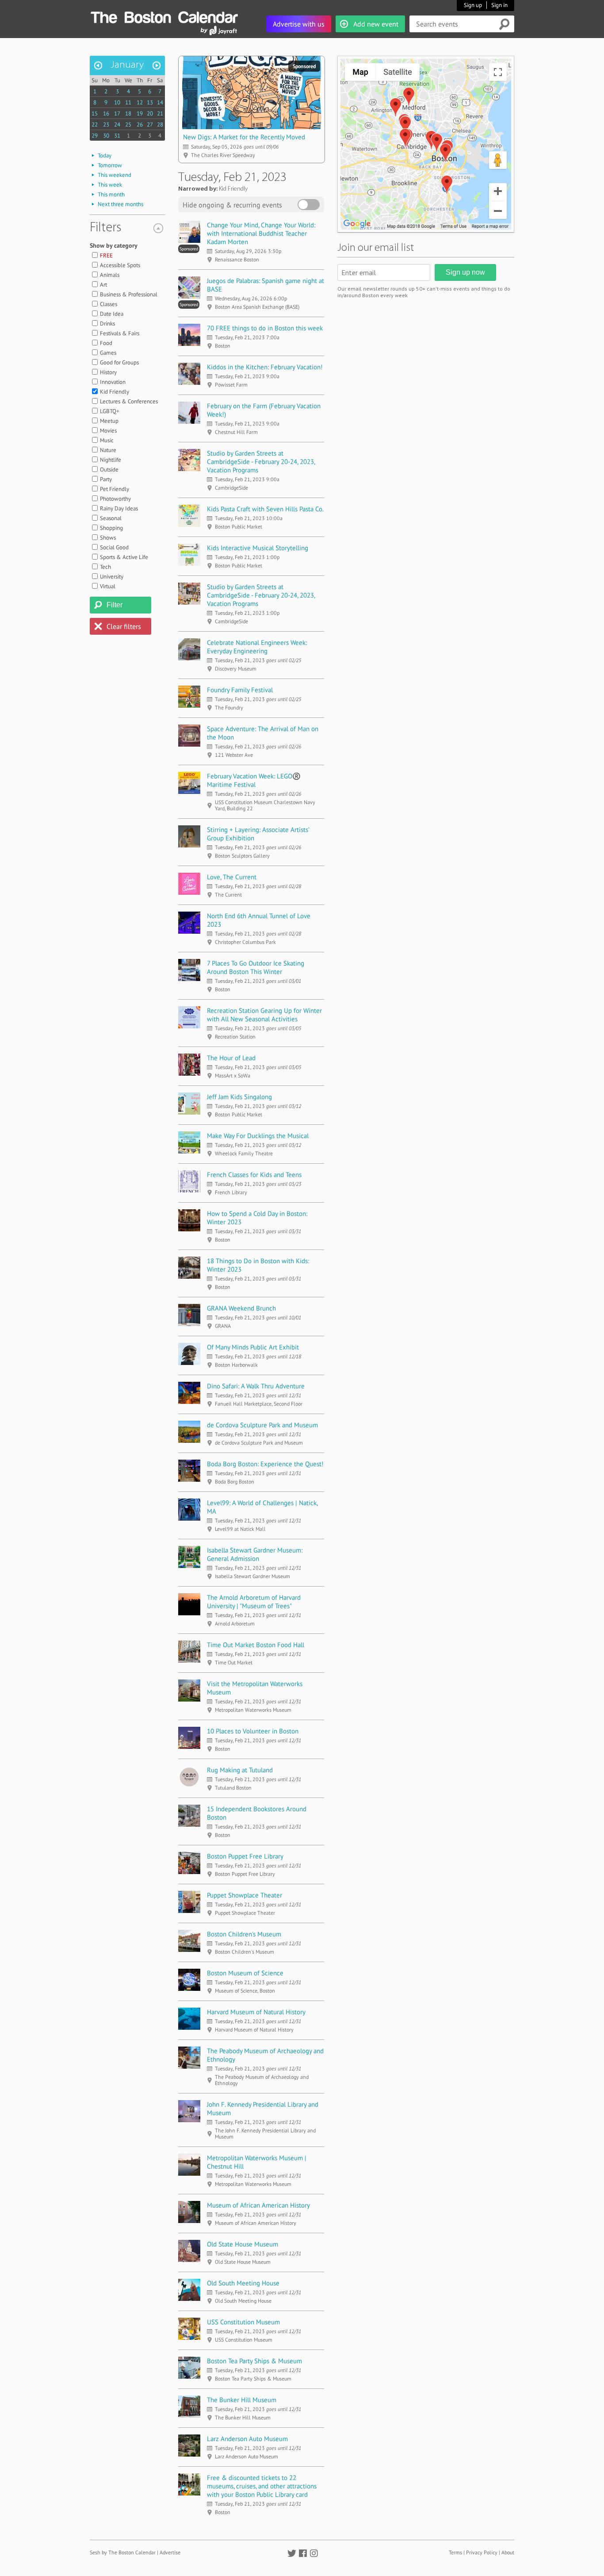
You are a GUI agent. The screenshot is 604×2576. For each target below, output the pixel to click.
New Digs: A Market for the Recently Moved (244, 137)
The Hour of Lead (231, 1058)
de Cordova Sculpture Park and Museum (262, 1425)
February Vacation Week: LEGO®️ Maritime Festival (254, 780)
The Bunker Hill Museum (242, 2400)
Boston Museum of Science (245, 1973)
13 (150, 102)
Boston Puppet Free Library (245, 1856)
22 (95, 125)
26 (140, 125)
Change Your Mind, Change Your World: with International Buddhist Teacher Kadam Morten (261, 233)
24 (117, 125)
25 (128, 125)
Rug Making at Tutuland (240, 1770)
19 (140, 113)
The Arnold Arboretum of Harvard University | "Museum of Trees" (254, 1602)
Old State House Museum (243, 2244)
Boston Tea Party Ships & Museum (254, 2361)
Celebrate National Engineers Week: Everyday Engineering (257, 647)
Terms (455, 2552)
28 (160, 125)
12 (140, 102)
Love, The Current (232, 877)
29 (95, 136)
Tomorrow (110, 165)
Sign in (499, 5)
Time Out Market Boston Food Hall (256, 1645)
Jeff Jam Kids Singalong (239, 1097)
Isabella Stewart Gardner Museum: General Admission (255, 1554)
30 (106, 136)
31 (117, 136)
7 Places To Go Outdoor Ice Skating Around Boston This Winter (256, 967)
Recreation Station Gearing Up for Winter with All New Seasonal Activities (264, 1015)
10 (117, 102)
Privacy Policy (482, 2552)
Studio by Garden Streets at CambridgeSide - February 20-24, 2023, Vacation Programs (261, 462)
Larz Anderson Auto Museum (247, 2439)
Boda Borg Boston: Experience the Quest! (265, 1464)
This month (111, 194)
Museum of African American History (258, 2205)
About (508, 2552)
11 (128, 102)
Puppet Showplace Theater (245, 1895)
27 (150, 125)
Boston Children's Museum (244, 1934)
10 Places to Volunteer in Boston (253, 1731)
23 (106, 125)
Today (105, 155)
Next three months (120, 204)
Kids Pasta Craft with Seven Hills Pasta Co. (265, 509)
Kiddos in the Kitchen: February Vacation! (265, 367)
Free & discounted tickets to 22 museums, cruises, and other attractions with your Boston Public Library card (262, 2486)
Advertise (170, 2552)
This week (110, 185)
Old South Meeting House (243, 2283)
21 (160, 113)
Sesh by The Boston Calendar (123, 2552)
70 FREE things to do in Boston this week (265, 328)
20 (150, 113)
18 (128, 113)
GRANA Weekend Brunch (241, 1308)
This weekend (115, 175)
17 (117, 113)
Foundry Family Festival (240, 690)
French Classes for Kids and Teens (254, 1175)
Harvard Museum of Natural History (256, 2012)
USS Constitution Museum (243, 2322)
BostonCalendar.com (164, 16)
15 (95, 113)
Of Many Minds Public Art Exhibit (253, 1347)
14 (160, 102)
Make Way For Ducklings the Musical (258, 1136)
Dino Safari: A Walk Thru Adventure (256, 1386)
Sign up (473, 5)
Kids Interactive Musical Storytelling (258, 548)
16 (106, 113)
